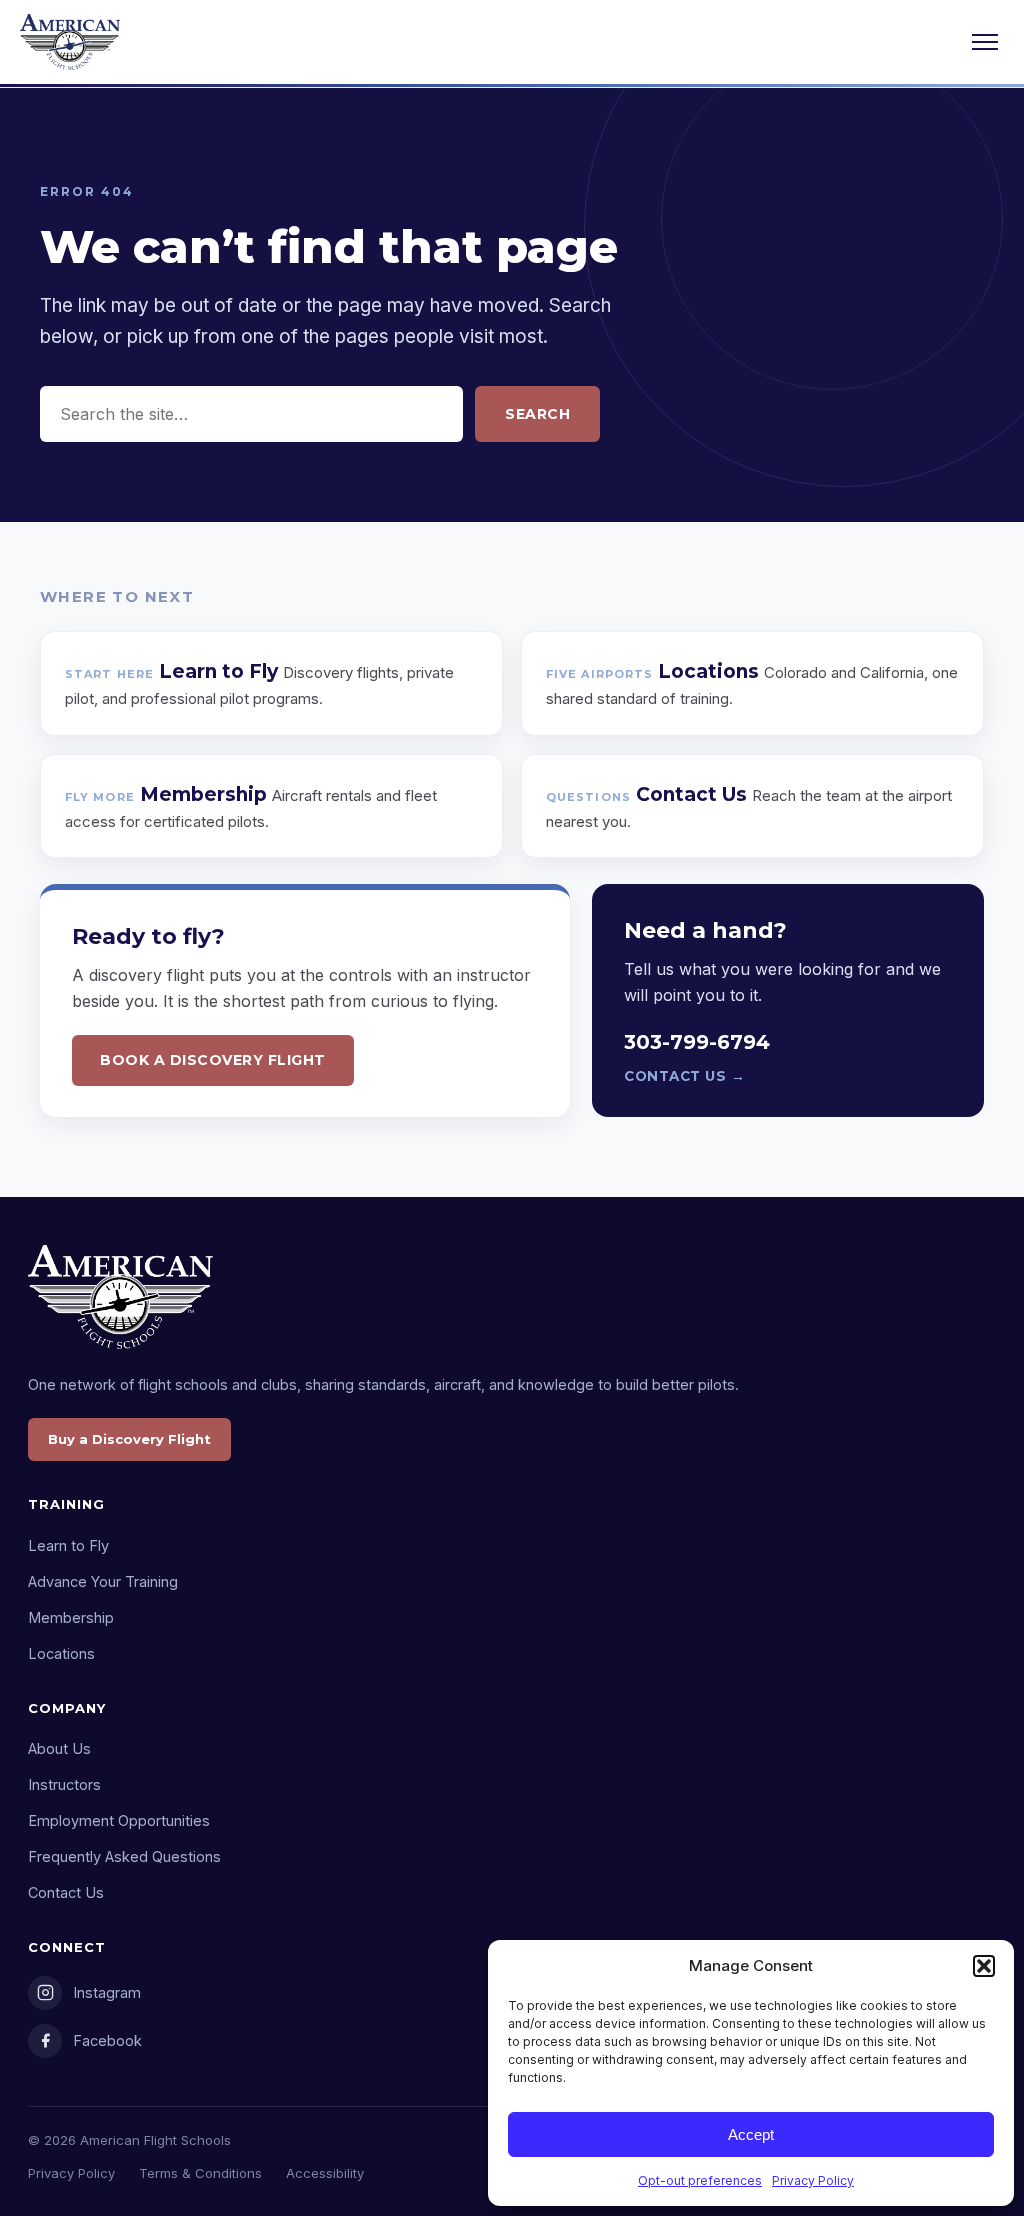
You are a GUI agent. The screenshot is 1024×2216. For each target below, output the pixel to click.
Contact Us (66, 1892)
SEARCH (537, 414)
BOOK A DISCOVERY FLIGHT (213, 1060)
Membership (71, 1617)
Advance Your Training (103, 1581)
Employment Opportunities (119, 1820)
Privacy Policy (813, 2180)
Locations (61, 1653)
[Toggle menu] (985, 42)
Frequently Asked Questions (124, 1856)
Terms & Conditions (200, 2173)
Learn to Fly (68, 1545)
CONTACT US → (684, 1076)
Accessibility (325, 2173)
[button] (984, 1966)
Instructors (64, 1784)
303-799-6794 (697, 1042)
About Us (59, 1748)
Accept (751, 2134)
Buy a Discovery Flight (129, 1439)
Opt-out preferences (700, 2180)
